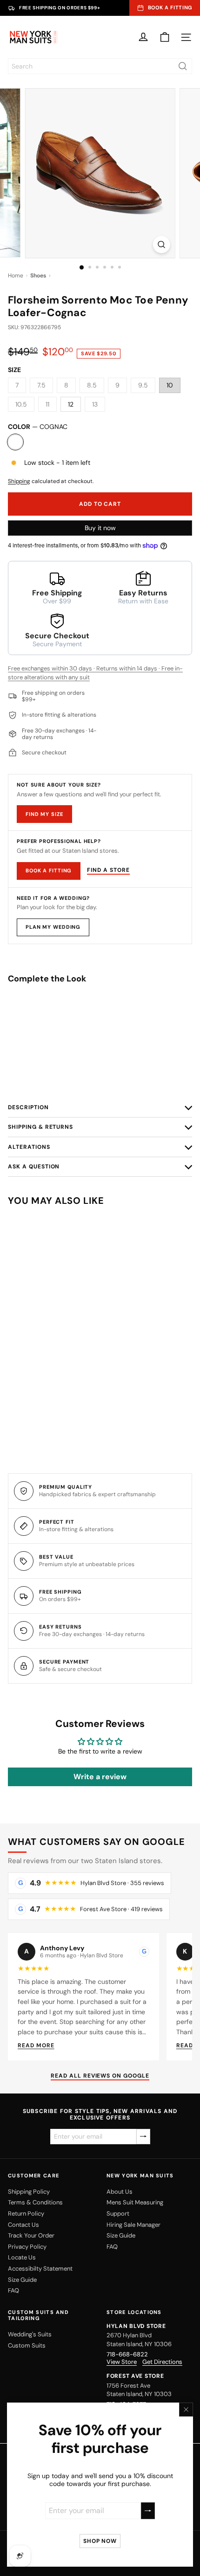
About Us (120, 2192)
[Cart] (165, 37)
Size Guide (22, 2280)
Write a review (100, 1777)
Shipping (19, 481)
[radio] (100, 1072)
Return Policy (26, 2213)
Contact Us (23, 2225)
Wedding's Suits (30, 2334)
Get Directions (162, 2362)
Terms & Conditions (35, 2202)
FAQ (13, 2290)
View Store (122, 2362)
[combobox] (100, 66)
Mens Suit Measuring (135, 2202)
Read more (36, 2045)
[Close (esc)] (186, 2410)
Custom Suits (27, 2345)
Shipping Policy (29, 2192)
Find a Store (108, 870)
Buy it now (100, 528)
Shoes (38, 276)
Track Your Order (31, 2235)
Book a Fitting (49, 870)
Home (16, 276)
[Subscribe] (148, 2510)
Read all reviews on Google (100, 2076)
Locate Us (22, 2257)
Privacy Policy (27, 2247)
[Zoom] (161, 245)
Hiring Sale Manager (133, 2225)
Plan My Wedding (53, 927)
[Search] (183, 66)
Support (118, 2213)
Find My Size (44, 814)
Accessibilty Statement (40, 2269)
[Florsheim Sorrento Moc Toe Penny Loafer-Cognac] (100, 1029)
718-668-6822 (127, 2354)
